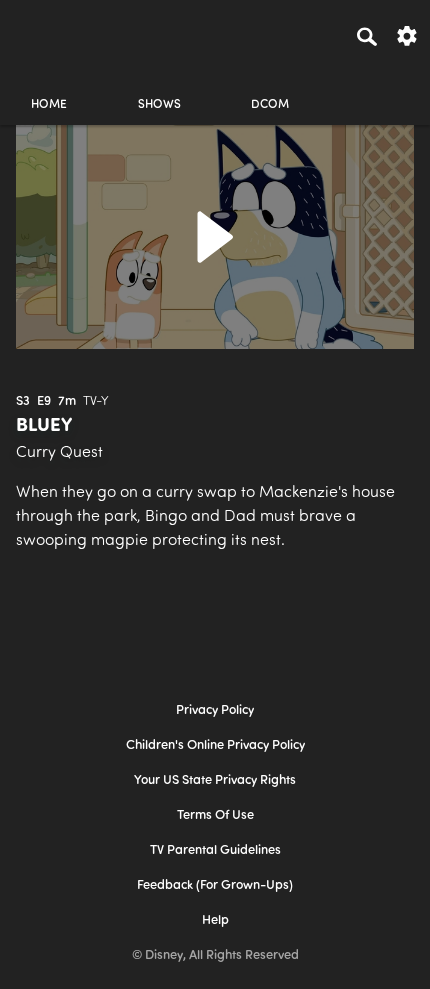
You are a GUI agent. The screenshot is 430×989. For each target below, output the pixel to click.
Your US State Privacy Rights (215, 780)
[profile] (381, 87)
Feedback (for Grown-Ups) (215, 885)
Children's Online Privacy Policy (215, 745)
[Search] (367, 36)
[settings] (407, 34)
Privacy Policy (215, 710)
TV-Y (96, 401)
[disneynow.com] (51, 33)
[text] (23, 402)
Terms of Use (215, 815)
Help (215, 920)
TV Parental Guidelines (215, 850)
